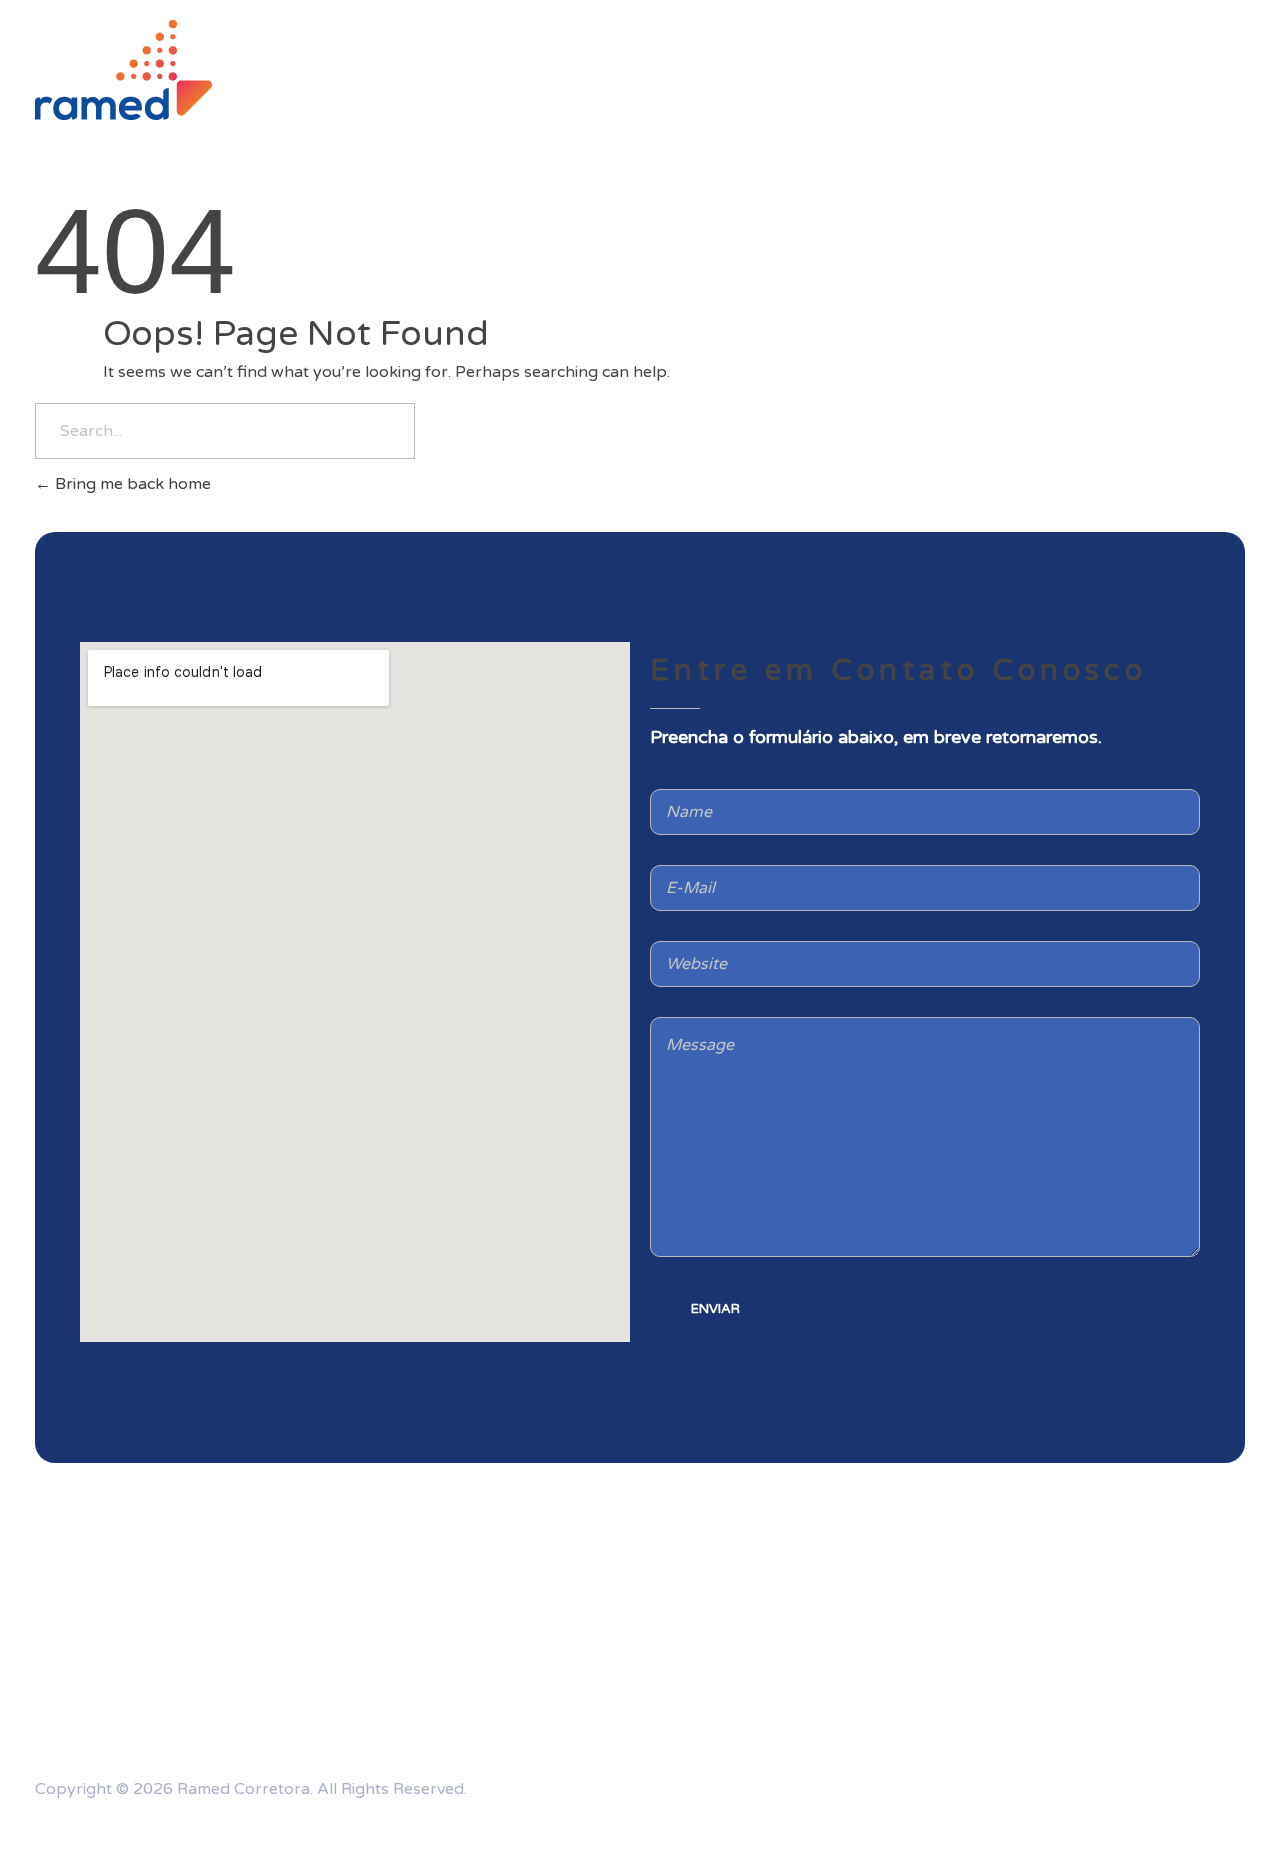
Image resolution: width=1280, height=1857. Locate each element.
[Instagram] (1034, 1785)
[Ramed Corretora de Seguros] (123, 70)
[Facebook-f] (1220, 1785)
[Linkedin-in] (1127, 1785)
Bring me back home (131, 484)
